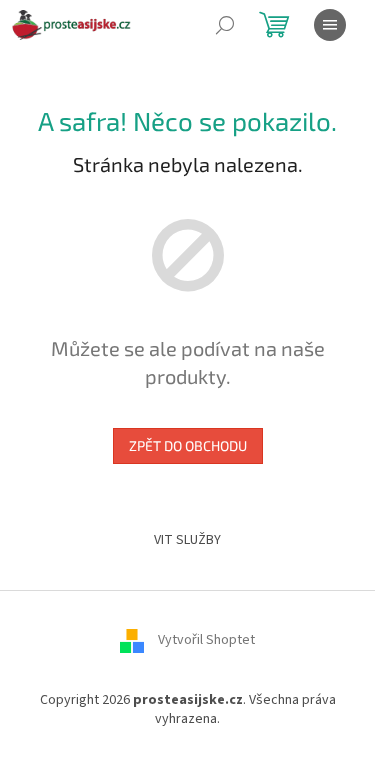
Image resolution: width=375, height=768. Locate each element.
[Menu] (330, 25)
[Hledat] (225, 25)
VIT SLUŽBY (187, 540)
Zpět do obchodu (188, 445)
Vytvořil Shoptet (206, 640)
